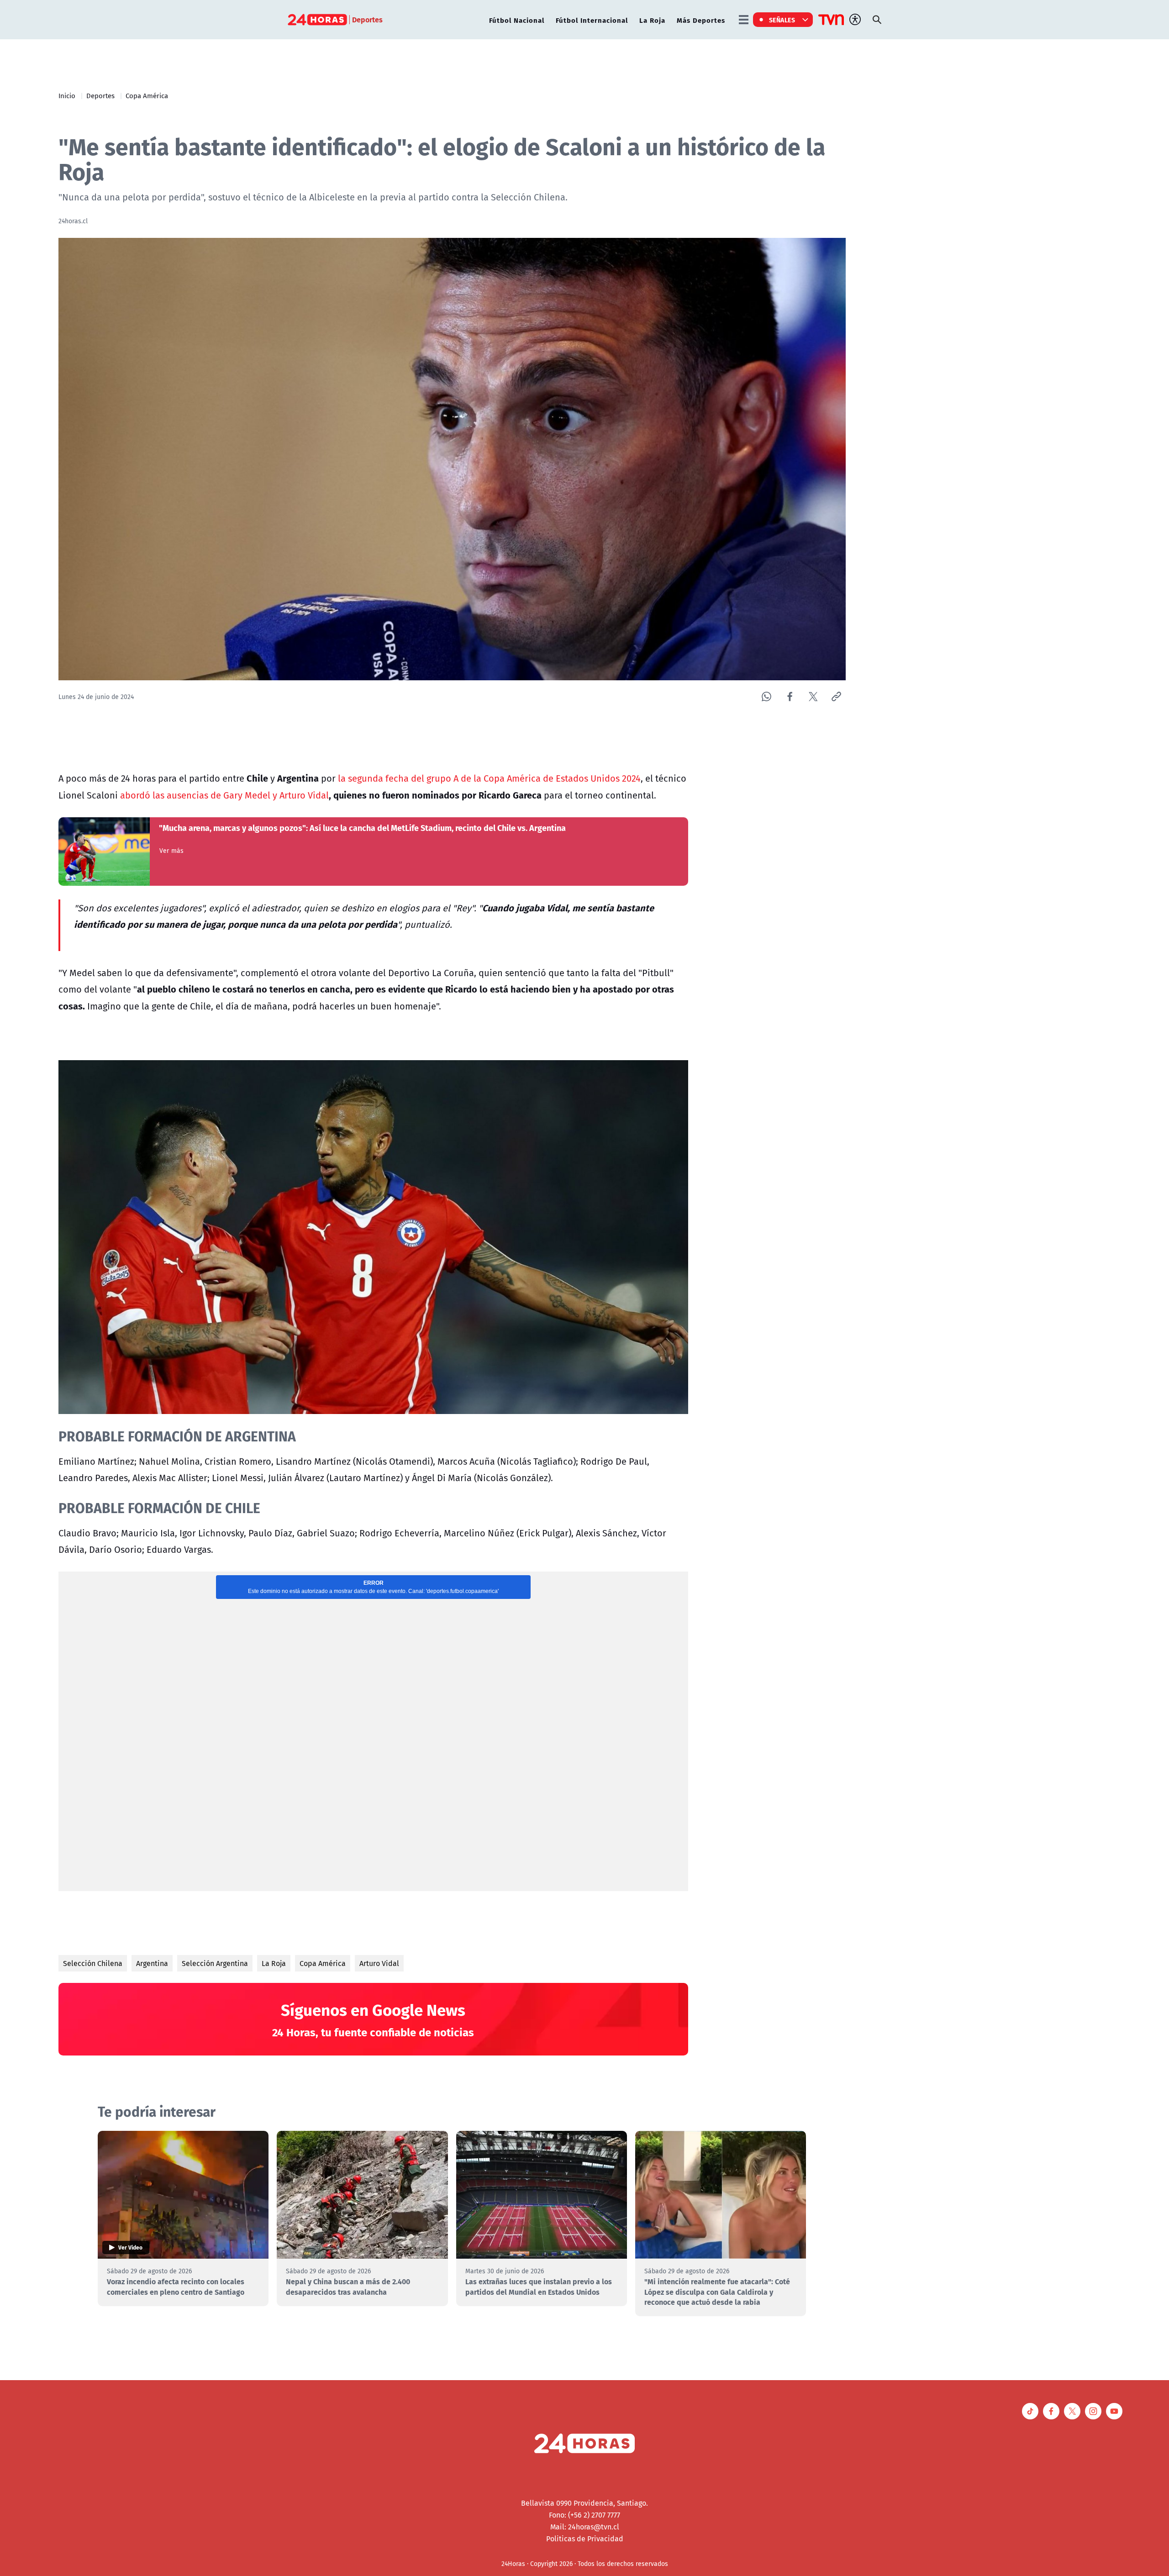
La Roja (652, 20)
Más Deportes (701, 20)
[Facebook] (790, 697)
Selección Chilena (93, 1963)
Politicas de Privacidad (585, 2539)
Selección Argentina (215, 1963)
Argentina (152, 1963)
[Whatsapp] (766, 697)
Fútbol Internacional (592, 20)
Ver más (171, 851)
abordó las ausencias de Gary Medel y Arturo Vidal (224, 795)
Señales (782, 20)
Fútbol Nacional (517, 20)
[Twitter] (813, 697)
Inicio (67, 95)
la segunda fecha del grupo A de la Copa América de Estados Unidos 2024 (489, 778)
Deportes (100, 95)
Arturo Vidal (379, 1963)
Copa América (147, 95)
